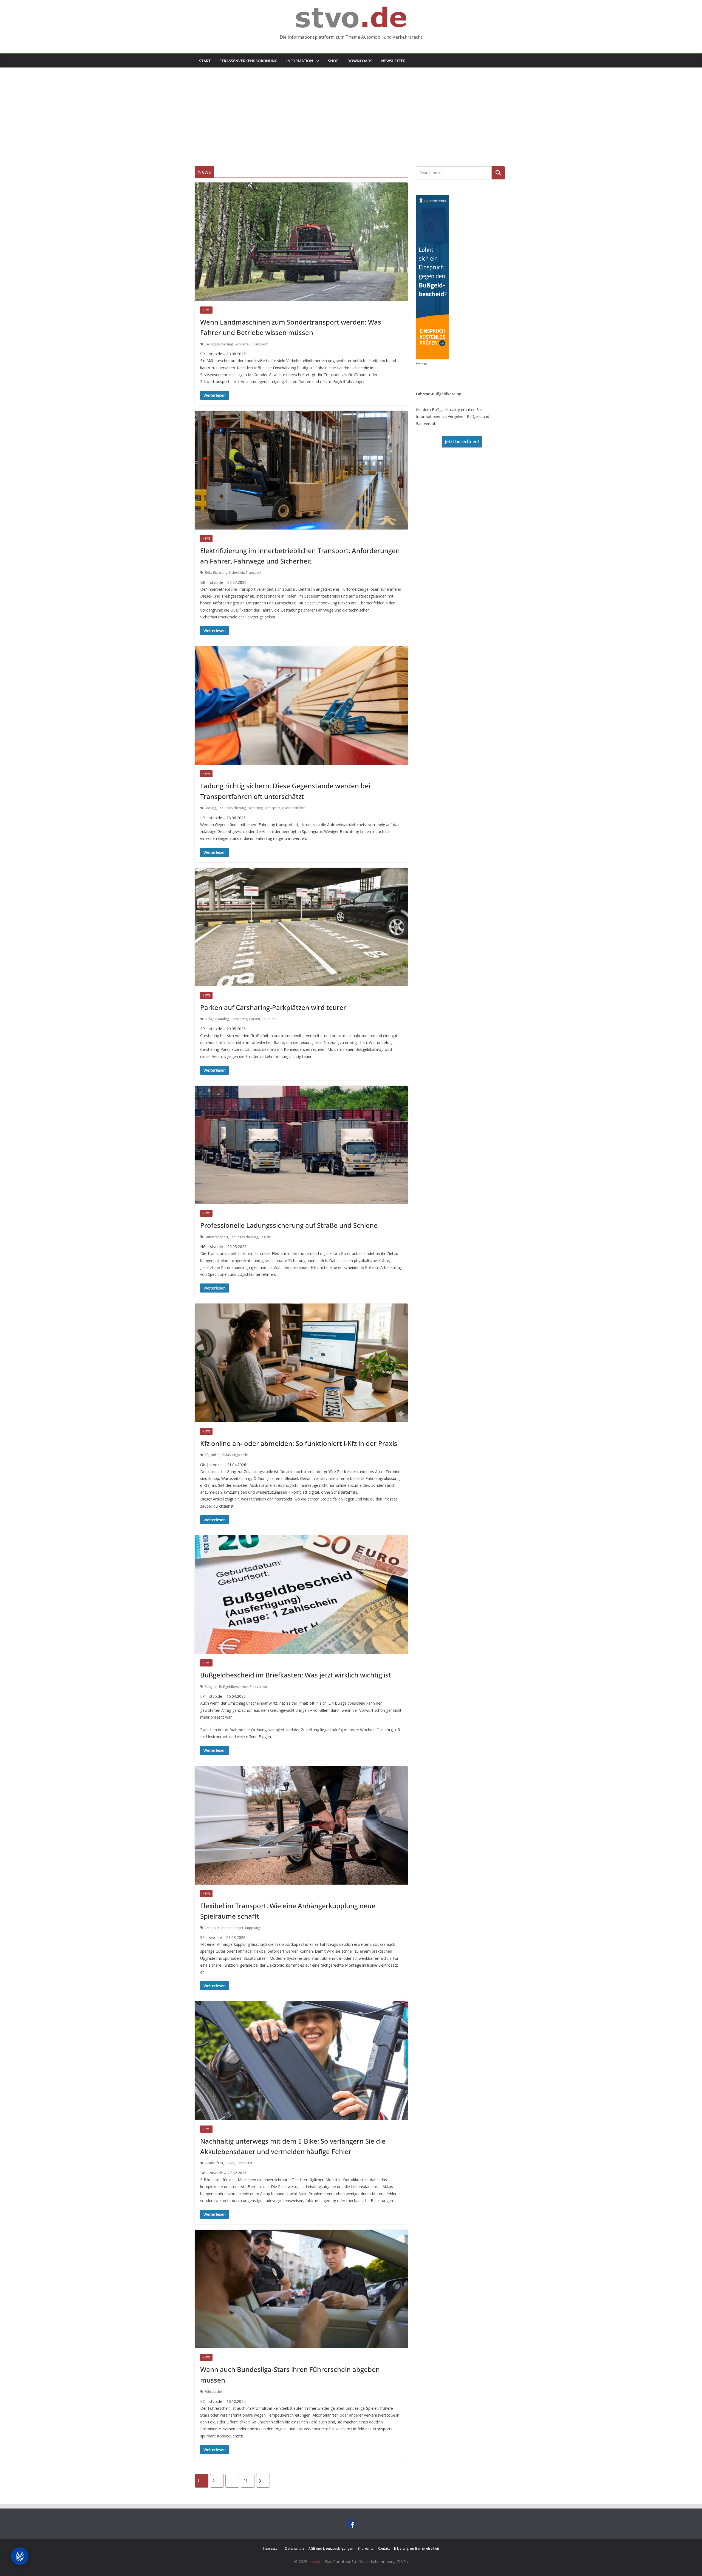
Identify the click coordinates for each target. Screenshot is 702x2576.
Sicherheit (237, 572)
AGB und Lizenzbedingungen (331, 2548)
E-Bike (230, 2163)
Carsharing (239, 1019)
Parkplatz (269, 1019)
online (216, 1455)
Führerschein (215, 2391)
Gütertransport (216, 1237)
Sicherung (255, 808)
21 (245, 2481)
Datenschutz (295, 2548)
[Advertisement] (351, 109)
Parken (255, 1019)
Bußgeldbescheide (234, 1687)
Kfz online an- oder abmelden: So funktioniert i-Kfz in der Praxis (299, 1443)
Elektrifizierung (216, 572)
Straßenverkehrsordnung (248, 61)
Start (205, 61)
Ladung (210, 808)
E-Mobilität (244, 2163)
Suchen (498, 173)
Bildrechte (366, 2548)
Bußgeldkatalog (217, 1019)
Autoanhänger (232, 1928)
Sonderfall (242, 344)
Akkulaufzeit (214, 2163)
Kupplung (253, 1928)
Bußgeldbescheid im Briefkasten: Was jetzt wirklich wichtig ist (296, 1675)
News (206, 310)
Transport (260, 344)
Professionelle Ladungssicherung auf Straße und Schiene (289, 1225)
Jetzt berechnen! (462, 441)
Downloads (360, 61)
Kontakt (384, 2548)
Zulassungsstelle (235, 1455)
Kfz (207, 1455)
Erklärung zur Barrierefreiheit (417, 2548)
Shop (333, 61)
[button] (316, 61)
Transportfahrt (293, 808)
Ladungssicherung (219, 344)
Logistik (266, 1237)
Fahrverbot (258, 1687)
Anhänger (212, 1928)
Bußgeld (211, 1687)
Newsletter (393, 61)
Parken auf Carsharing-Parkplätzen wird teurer (273, 1007)
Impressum (272, 2548)
